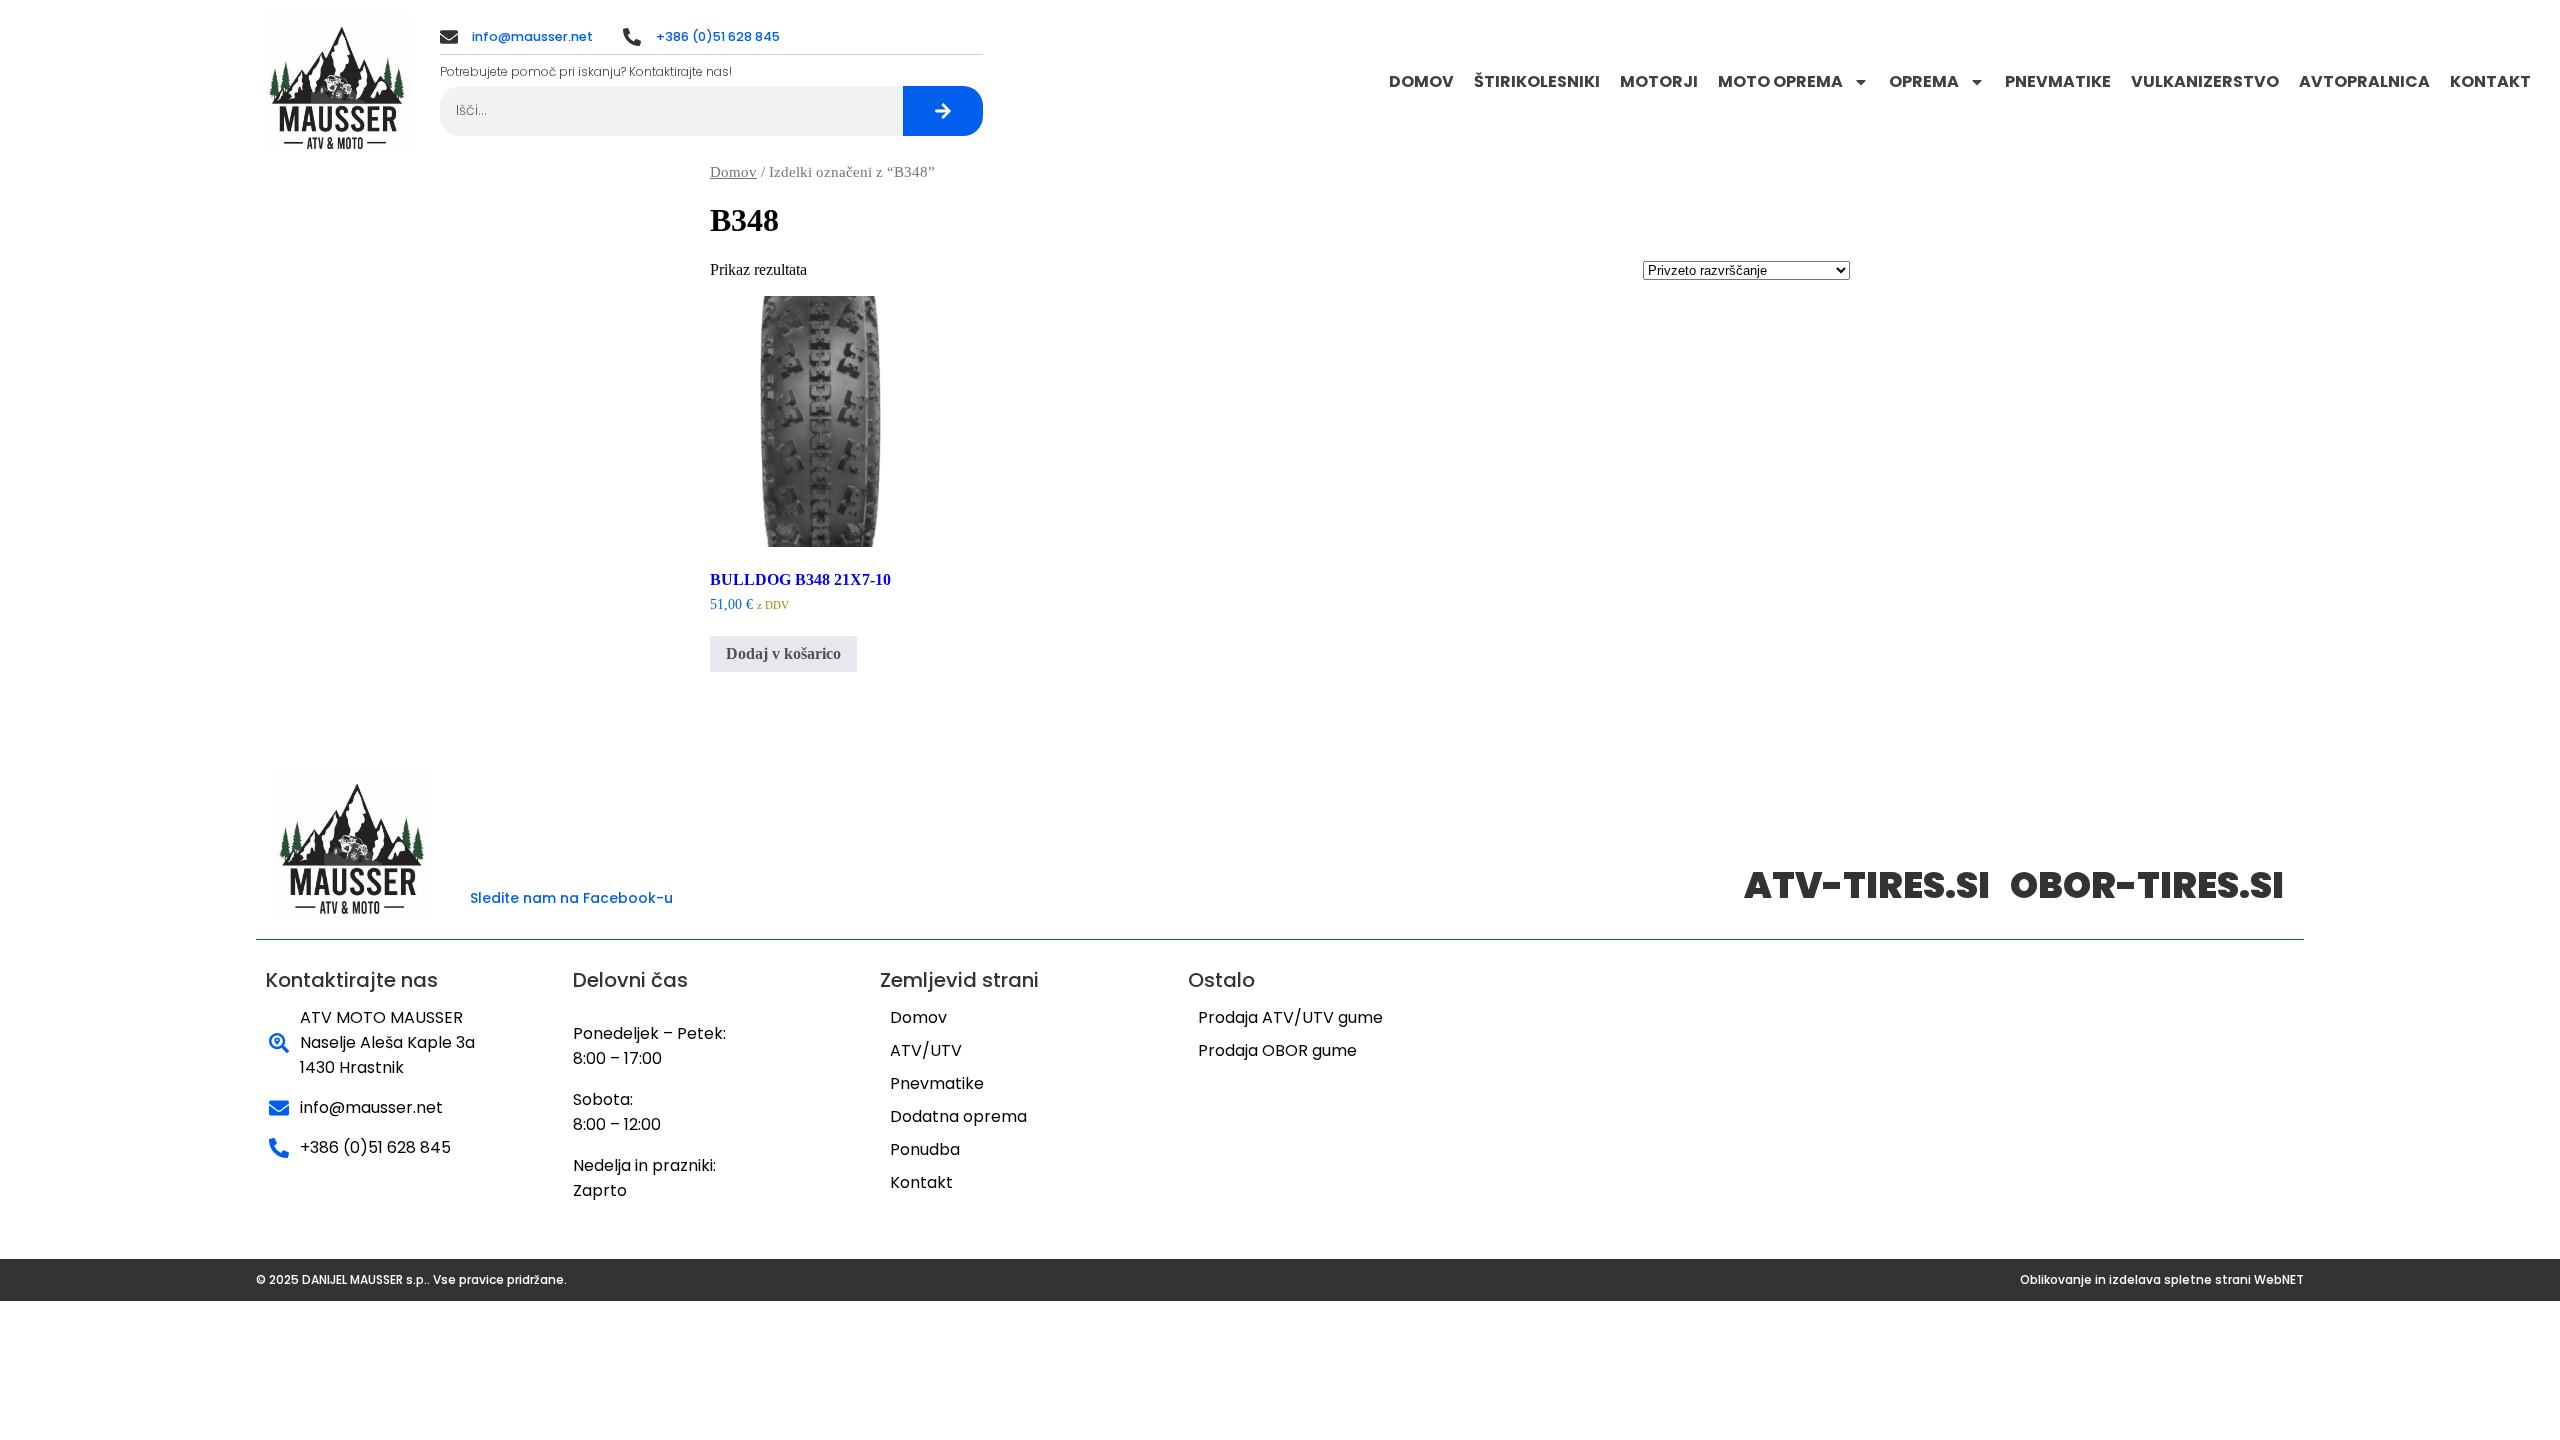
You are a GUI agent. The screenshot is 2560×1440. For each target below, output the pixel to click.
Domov (1421, 81)
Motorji (1659, 81)
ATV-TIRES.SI (1867, 885)
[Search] (943, 111)
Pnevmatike (2058, 81)
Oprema (1924, 81)
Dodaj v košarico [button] (783, 653)
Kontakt (2490, 81)
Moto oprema (1780, 81)
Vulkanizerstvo (2205, 81)
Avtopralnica (2364, 81)
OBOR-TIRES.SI (2147, 885)
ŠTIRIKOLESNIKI (1537, 81)
